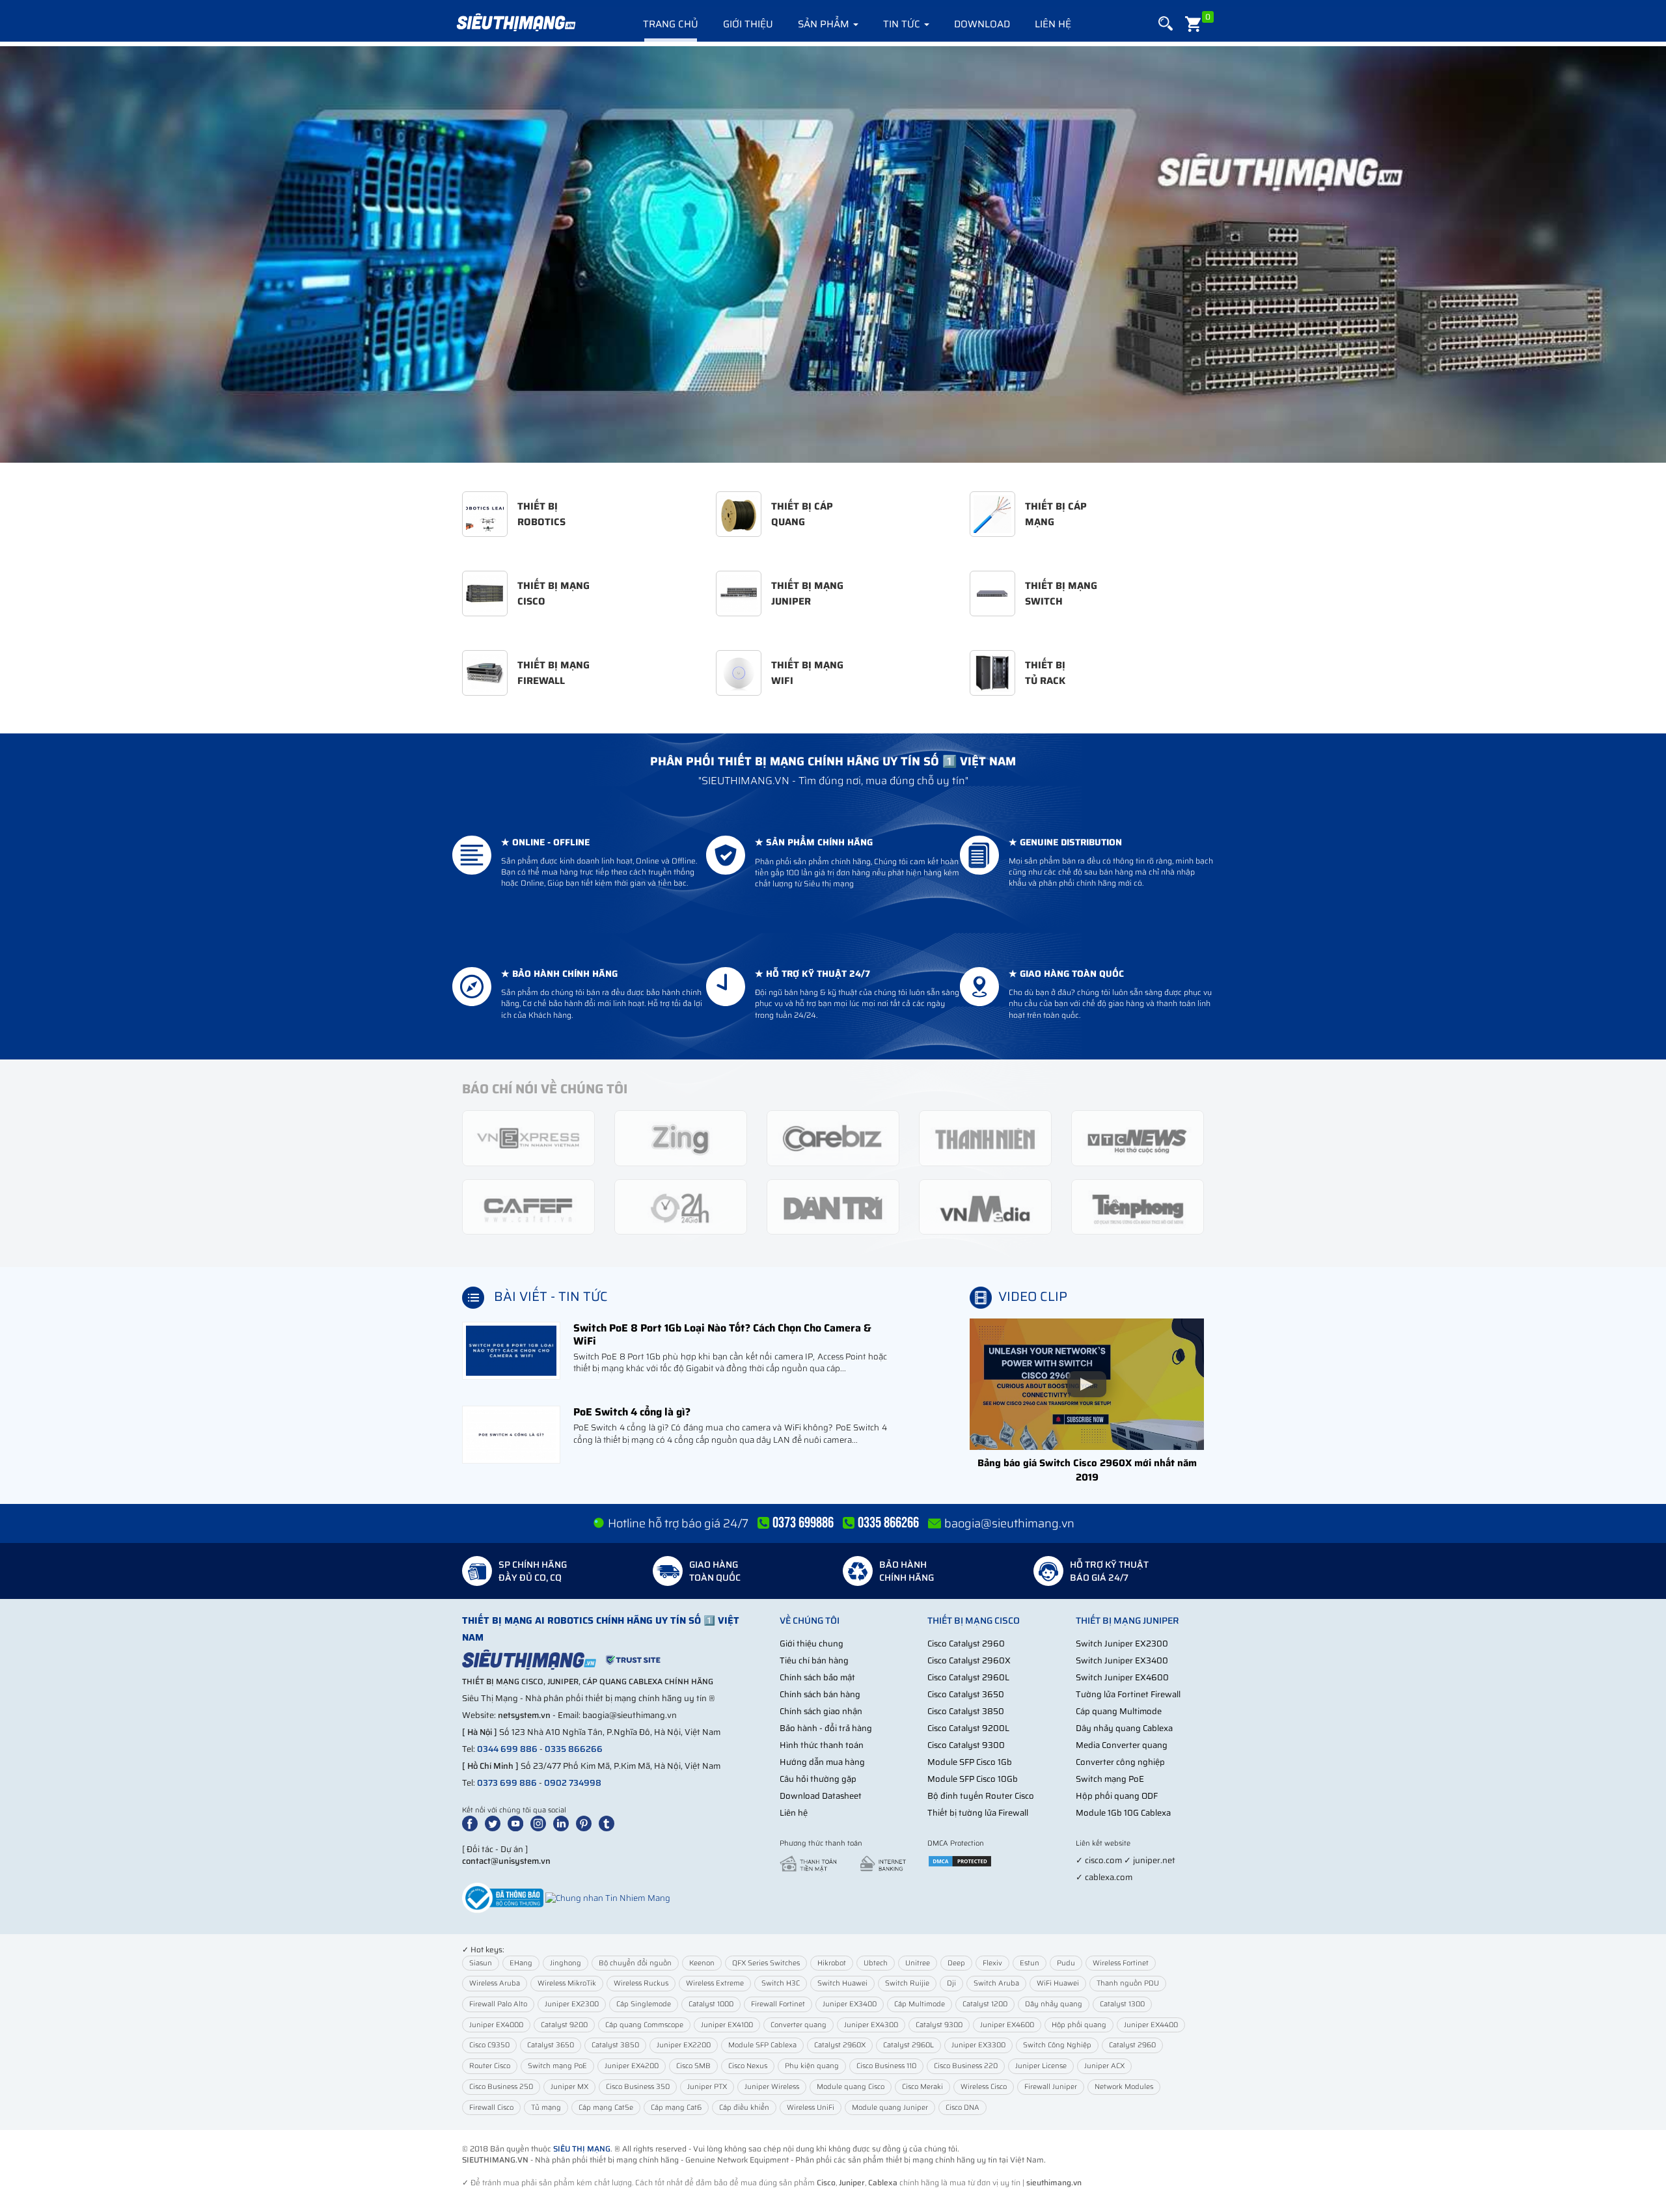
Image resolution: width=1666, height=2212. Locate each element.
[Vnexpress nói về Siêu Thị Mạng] (528, 1137)
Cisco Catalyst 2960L (968, 1677)
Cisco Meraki (922, 2087)
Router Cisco (490, 2066)
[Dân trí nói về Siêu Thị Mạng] (833, 1206)
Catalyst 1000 (711, 2004)
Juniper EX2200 (684, 2045)
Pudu (1066, 1963)
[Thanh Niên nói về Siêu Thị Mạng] (985, 1137)
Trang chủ (671, 24)
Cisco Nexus (748, 2066)
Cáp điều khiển (744, 2108)
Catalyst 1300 (1122, 2004)
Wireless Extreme (715, 1983)
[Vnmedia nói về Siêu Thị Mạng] (985, 1206)
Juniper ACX (1104, 2066)
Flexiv (992, 1963)
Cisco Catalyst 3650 (966, 1694)
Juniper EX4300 (871, 2025)
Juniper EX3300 (978, 2045)
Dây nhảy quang (1054, 2004)
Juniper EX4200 (632, 2066)
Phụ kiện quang (812, 2066)
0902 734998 (573, 1783)
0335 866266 (574, 1749)
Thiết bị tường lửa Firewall (978, 1813)
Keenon (702, 1963)
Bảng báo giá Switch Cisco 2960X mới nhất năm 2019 (1087, 1470)
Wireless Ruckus (641, 1983)
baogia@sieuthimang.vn (1009, 1523)
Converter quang (799, 2025)
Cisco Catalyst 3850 (966, 1711)
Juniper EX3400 (850, 2004)
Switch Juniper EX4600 (1122, 1677)
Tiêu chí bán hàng (814, 1660)
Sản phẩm (825, 24)
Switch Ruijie (907, 1983)
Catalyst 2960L (908, 2045)
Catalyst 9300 (939, 2025)
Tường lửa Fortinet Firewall (1128, 1694)
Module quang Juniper (890, 2108)
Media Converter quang (1122, 1745)
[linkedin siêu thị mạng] (564, 1823)
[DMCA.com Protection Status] (960, 1860)
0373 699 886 (507, 1783)
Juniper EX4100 (727, 2025)
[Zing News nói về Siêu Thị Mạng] (681, 1137)
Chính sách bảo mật (817, 1677)
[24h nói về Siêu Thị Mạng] (681, 1206)
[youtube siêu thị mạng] (518, 1823)
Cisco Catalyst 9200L (968, 1728)
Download (982, 24)
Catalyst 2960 (1132, 2045)
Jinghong (566, 1963)
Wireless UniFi (811, 2108)
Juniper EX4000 (496, 2025)
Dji (951, 1983)
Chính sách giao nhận (821, 1711)
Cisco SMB (693, 2066)
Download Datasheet (821, 1796)
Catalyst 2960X (840, 2045)
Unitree (918, 1963)
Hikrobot (832, 1963)
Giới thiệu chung (812, 1644)
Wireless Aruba (495, 1983)
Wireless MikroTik (567, 1983)
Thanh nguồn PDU (1128, 1983)
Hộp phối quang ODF (1117, 1796)
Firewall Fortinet (778, 2004)
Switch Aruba (996, 1983)
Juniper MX (569, 2087)
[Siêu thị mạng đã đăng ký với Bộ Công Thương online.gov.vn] (503, 1897)
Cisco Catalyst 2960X (969, 1660)
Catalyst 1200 (985, 2004)
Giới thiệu (748, 24)
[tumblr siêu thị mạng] (609, 1823)
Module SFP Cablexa (762, 2045)
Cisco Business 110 (886, 2066)
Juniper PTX (707, 2087)
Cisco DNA (963, 2108)
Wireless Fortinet (1121, 1963)
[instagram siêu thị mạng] (541, 1823)
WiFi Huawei (1058, 1983)
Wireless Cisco (984, 2087)
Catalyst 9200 (564, 2025)
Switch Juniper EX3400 (1122, 1660)
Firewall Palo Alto (498, 2004)
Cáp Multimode (920, 2004)
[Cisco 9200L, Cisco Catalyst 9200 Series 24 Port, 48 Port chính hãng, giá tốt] (833, 254)
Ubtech (876, 1963)
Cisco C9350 (489, 2045)
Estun (1030, 1963)
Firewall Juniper (1051, 2087)
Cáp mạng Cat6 (676, 2108)
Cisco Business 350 (638, 2087)
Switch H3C (781, 1983)
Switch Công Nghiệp (1057, 2045)
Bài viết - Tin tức (551, 1296)
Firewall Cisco (491, 2108)
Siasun (481, 1963)
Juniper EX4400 (1151, 2025)
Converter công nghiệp (1120, 1762)
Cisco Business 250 (501, 2087)
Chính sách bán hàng (820, 1694)
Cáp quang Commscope (644, 2025)
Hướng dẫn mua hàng (822, 1762)
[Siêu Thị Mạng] (515, 23)
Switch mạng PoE (1110, 1779)
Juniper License (1041, 2066)
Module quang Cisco (851, 2087)
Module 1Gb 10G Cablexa (1123, 1813)
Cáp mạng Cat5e (606, 2108)
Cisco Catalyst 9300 (966, 1745)
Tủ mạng (546, 2108)
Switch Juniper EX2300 (1122, 1644)
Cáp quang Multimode (1119, 1711)
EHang (521, 1963)
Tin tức (903, 24)
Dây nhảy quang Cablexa (1124, 1728)
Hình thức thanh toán (822, 1745)
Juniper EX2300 (572, 2004)
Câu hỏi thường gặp (818, 1779)
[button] (1166, 24)
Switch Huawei (842, 1983)
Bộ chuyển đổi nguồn (635, 1963)
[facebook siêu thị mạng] (472, 1823)
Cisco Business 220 (966, 2066)
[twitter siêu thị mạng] (495, 1823)
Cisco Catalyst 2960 (966, 1644)
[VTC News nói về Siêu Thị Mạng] (1138, 1137)
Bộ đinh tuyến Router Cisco (981, 1796)
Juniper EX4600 (1007, 2025)
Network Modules (1124, 2087)
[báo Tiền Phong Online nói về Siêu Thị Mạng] (1138, 1206)
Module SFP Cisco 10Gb (973, 1779)
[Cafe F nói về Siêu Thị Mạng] (528, 1206)
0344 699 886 (507, 1749)
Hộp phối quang (1079, 2025)
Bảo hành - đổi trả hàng (826, 1728)
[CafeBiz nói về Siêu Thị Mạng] (833, 1137)
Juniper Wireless (772, 2087)
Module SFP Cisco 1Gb (970, 1762)
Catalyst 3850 (615, 2045)
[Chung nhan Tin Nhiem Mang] (608, 1897)
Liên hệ (1053, 24)
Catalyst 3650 (551, 2045)
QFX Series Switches (766, 1963)
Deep (956, 1963)
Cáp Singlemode (644, 2004)
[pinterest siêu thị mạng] (586, 1823)
